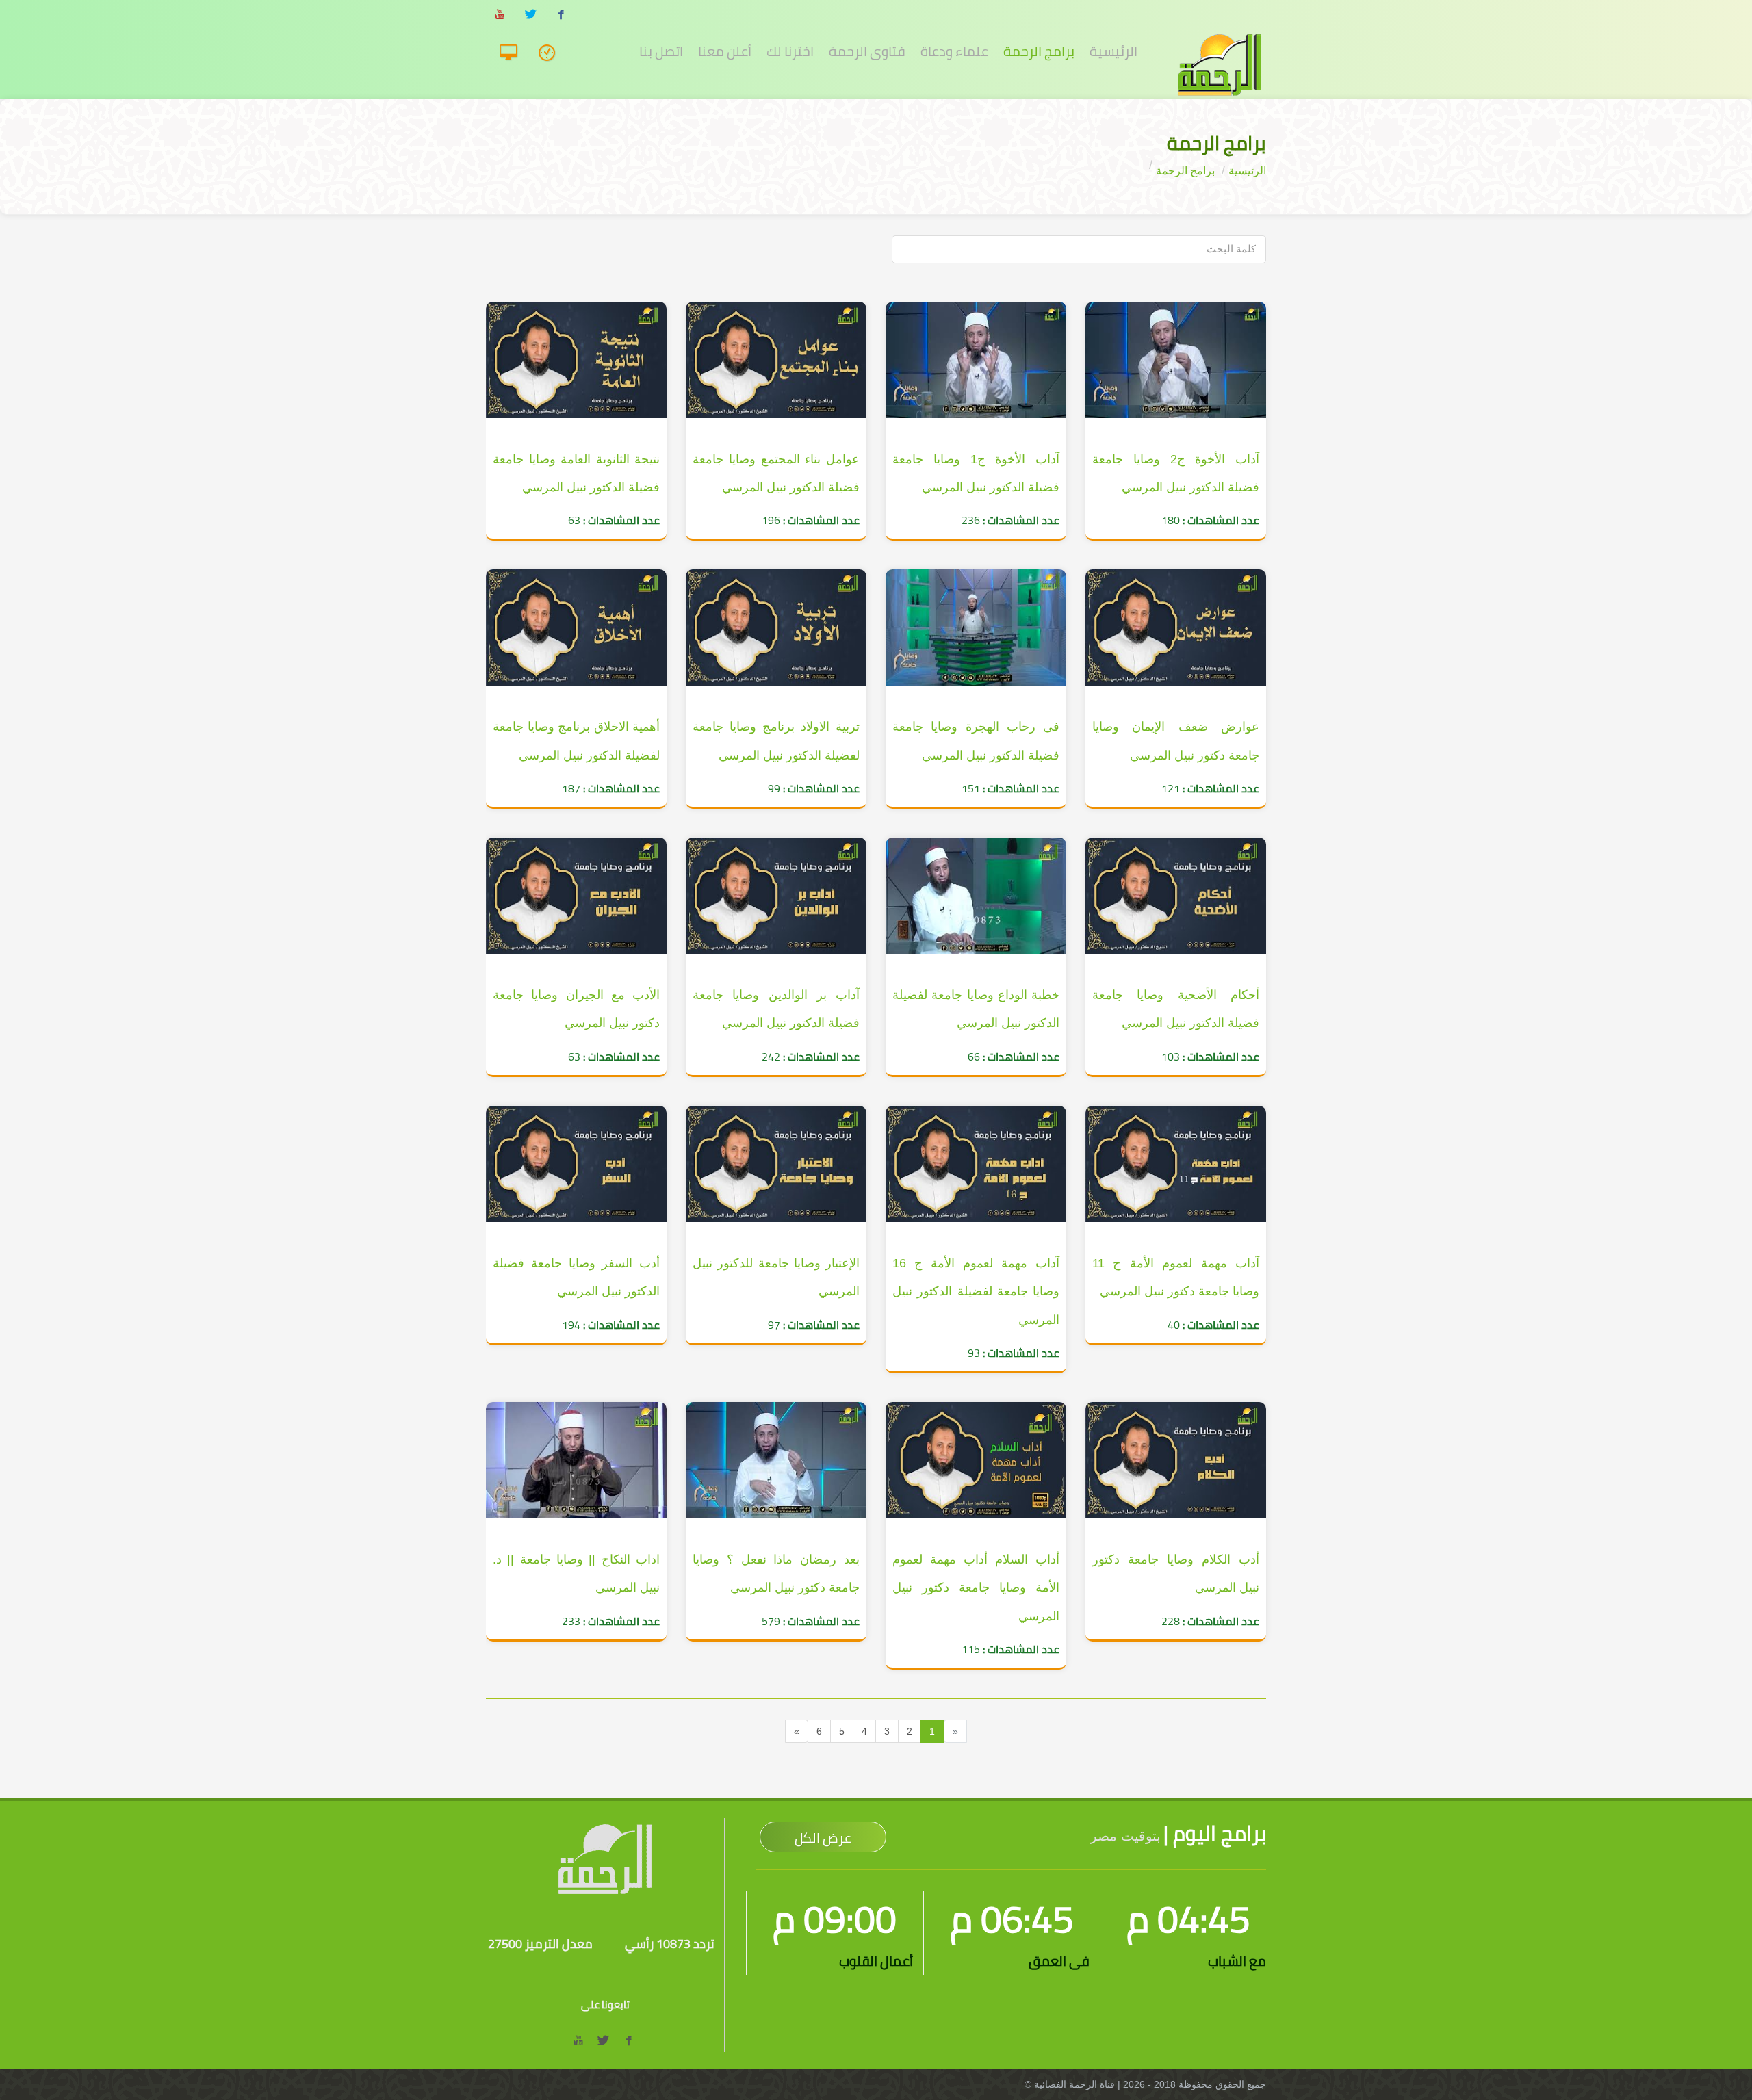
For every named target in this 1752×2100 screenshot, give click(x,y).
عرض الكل (823, 1838)
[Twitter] (530, 15)
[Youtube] (500, 15)
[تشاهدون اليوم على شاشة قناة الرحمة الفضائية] (551, 53)
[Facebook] (561, 15)
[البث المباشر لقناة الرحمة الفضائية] (514, 53)
